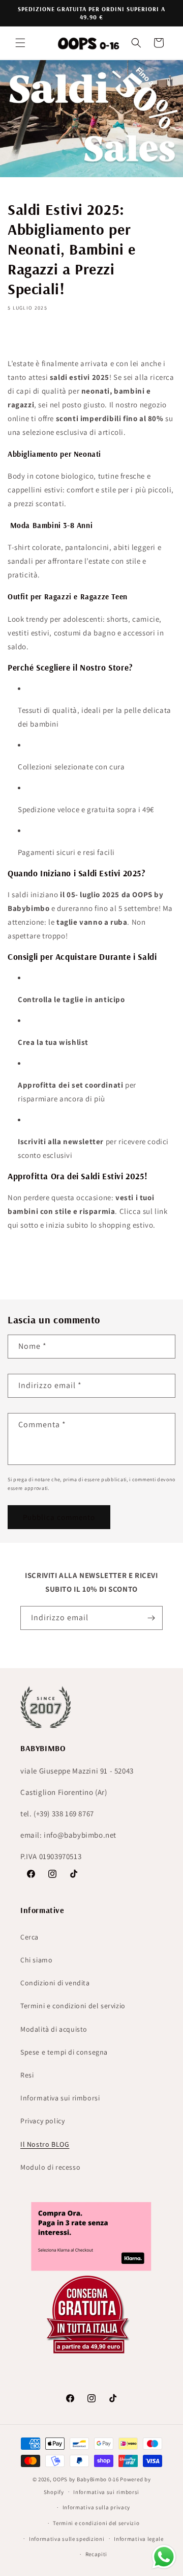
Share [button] (27, 337)
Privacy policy (42, 2121)
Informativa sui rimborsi (60, 2098)
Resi (27, 2075)
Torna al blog (99, 1265)
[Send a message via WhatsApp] (164, 2557)
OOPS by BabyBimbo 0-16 (86, 2479)
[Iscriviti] (151, 1618)
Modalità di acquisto (54, 2029)
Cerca (29, 1937)
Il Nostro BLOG (45, 2144)
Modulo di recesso (50, 2167)
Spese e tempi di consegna (64, 2052)
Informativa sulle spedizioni (67, 2539)
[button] (20, 43)
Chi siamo (36, 1960)
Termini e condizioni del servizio (73, 2006)
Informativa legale (139, 2539)
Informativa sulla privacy (97, 2507)
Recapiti (97, 2554)
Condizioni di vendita (55, 1983)
